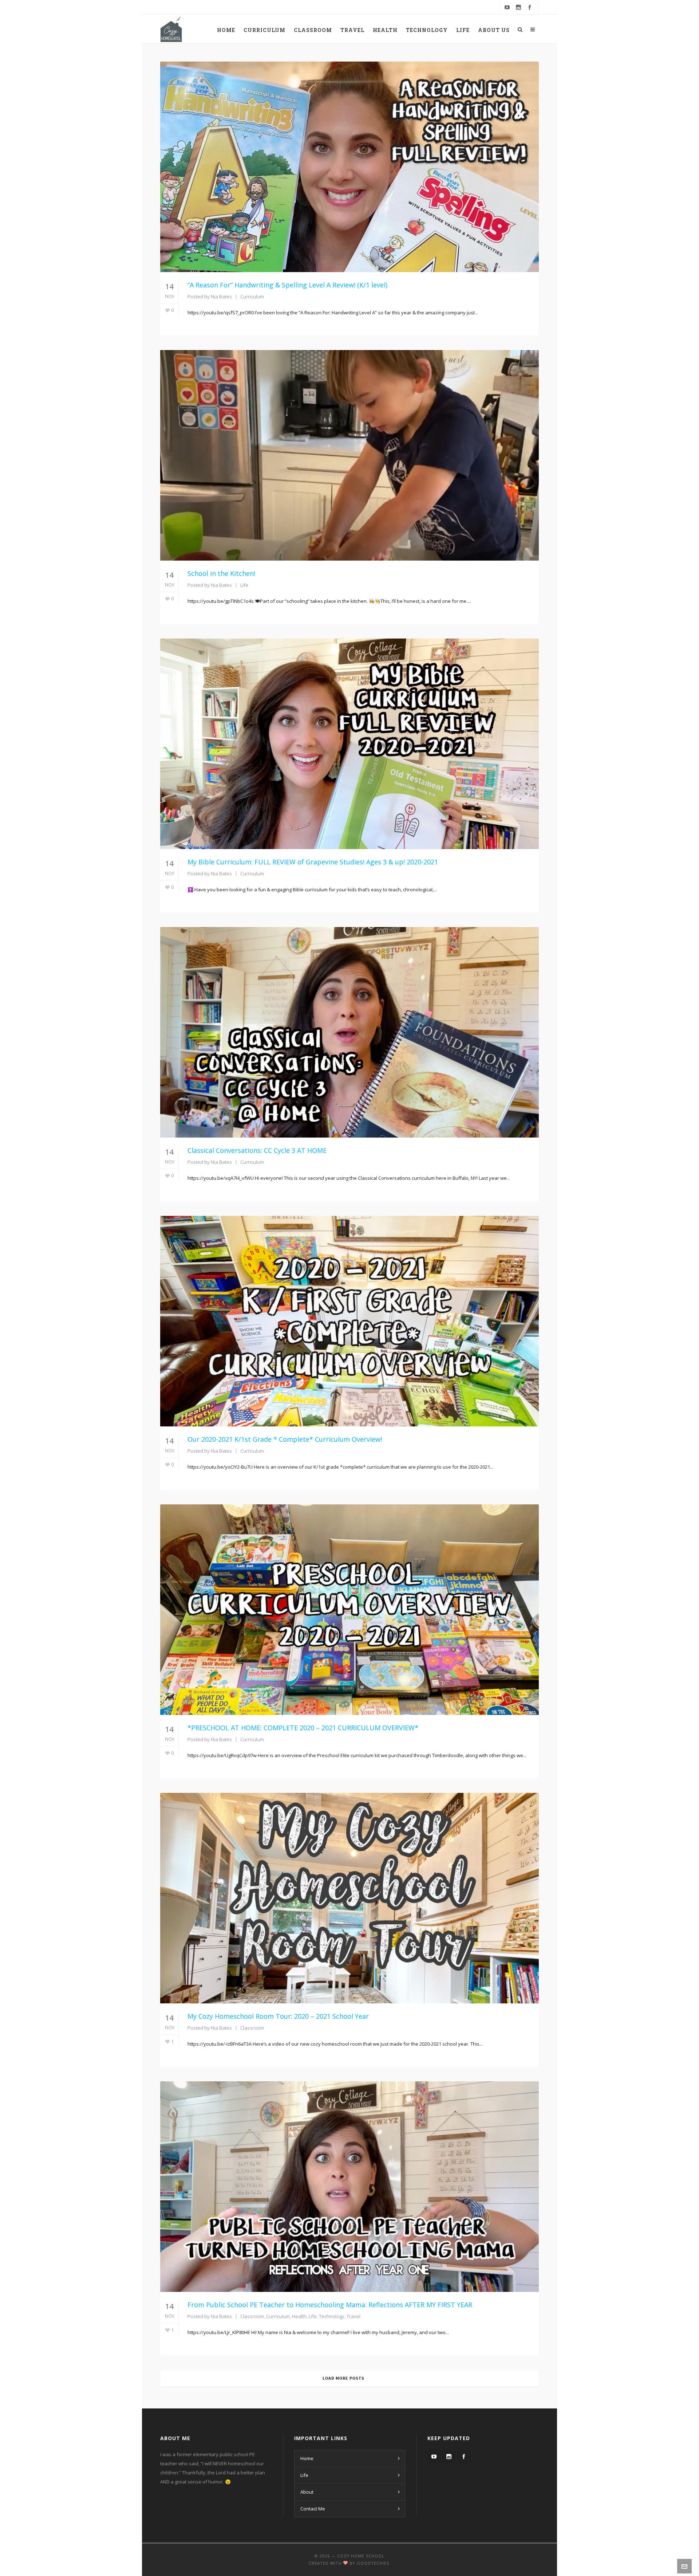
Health (299, 2316)
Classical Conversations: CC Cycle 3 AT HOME (257, 1150)
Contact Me (313, 2509)
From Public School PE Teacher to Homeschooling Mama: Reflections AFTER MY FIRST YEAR (330, 2305)
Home (307, 2458)
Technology (332, 2316)
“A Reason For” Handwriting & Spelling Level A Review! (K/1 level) (287, 285)
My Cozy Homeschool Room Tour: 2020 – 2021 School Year (278, 2016)
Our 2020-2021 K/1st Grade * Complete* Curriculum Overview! (285, 1439)
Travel (354, 2316)
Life (244, 585)
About (307, 2492)
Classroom (252, 2028)
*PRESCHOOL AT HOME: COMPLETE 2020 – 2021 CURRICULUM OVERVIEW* (303, 1728)
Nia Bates (221, 297)
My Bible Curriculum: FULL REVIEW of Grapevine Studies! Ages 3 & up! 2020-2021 (313, 862)
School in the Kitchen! (221, 573)
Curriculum (252, 297)
